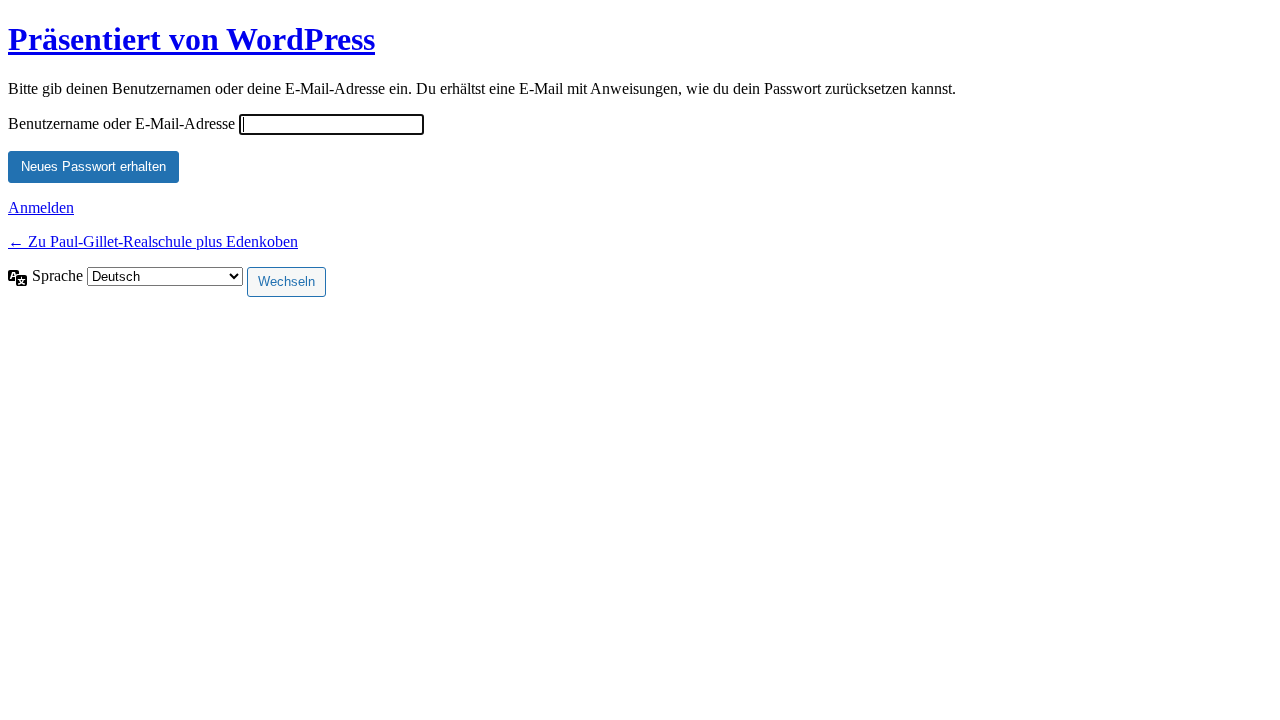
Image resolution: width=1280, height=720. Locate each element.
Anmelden (41, 207)
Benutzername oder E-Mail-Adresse (121, 123)
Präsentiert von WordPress (191, 39)
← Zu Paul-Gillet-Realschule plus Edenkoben (153, 241)
